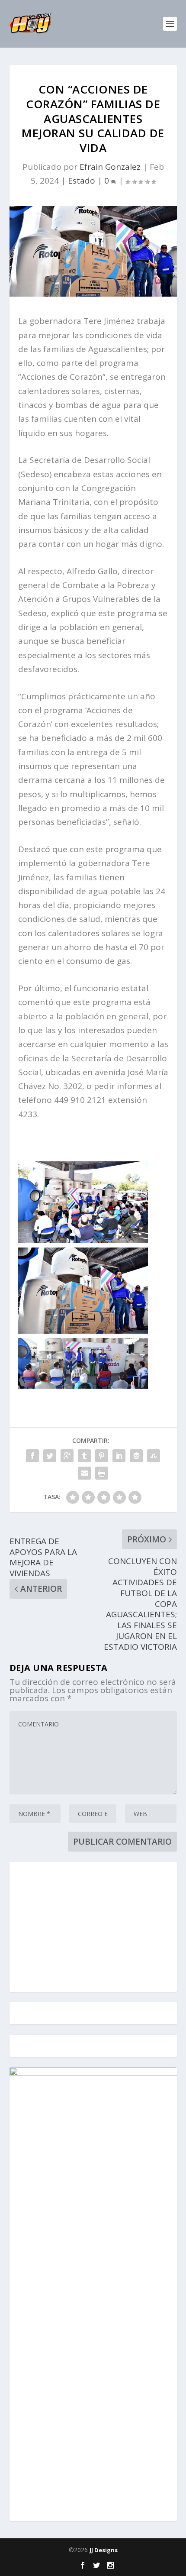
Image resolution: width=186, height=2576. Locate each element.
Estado (82, 181)
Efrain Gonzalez (110, 167)
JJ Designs (104, 2550)
